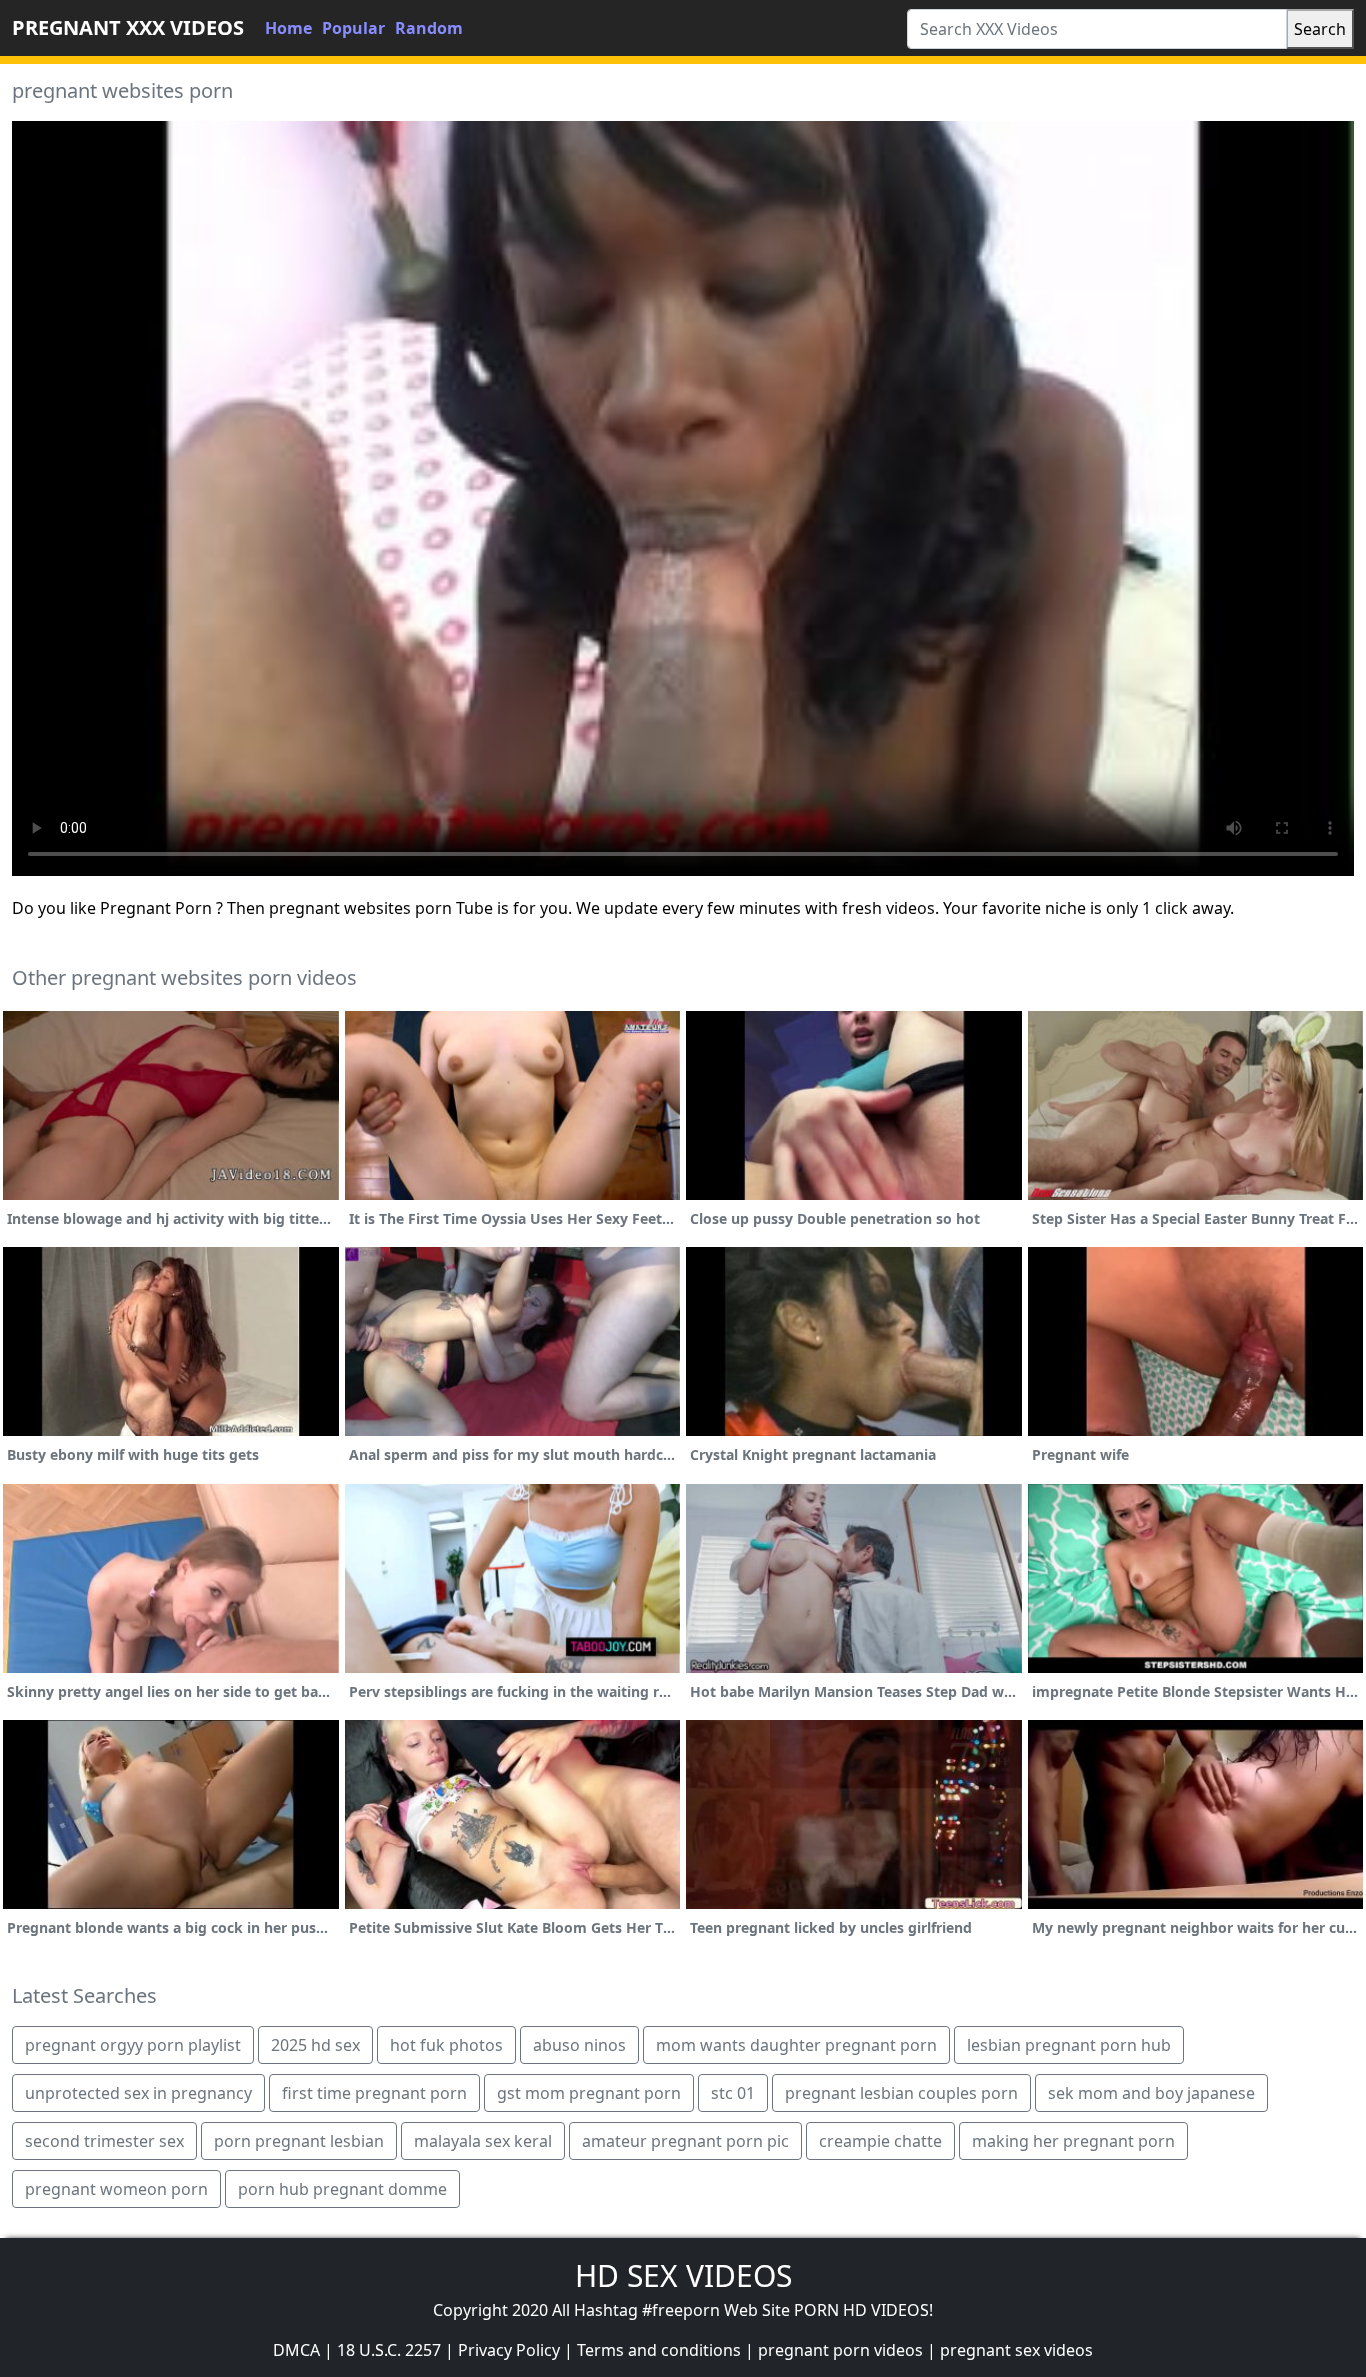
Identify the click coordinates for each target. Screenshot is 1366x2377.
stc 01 (733, 2093)
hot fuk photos (446, 2045)
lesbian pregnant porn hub (1069, 2045)
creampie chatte (880, 2141)
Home (288, 28)
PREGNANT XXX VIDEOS (128, 27)
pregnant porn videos (840, 2350)
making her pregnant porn (1073, 2141)
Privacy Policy (509, 2350)
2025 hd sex (315, 2045)
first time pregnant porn (374, 2093)
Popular (353, 28)
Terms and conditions (659, 2350)
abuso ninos (579, 2045)
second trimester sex (104, 2141)
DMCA (296, 2350)
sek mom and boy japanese (1151, 2093)
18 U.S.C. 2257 (389, 2350)
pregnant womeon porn (116, 2189)
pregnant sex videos (1016, 2350)
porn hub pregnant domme (342, 2189)
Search (1320, 29)
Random (429, 28)
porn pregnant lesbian (299, 2141)
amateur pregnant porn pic (685, 2141)
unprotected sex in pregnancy (138, 2093)
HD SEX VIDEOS (683, 2275)
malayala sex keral (483, 2141)
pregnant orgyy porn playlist (133, 2045)
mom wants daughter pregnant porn (796, 2045)
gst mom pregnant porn (589, 2093)
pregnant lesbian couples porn (901, 2093)
